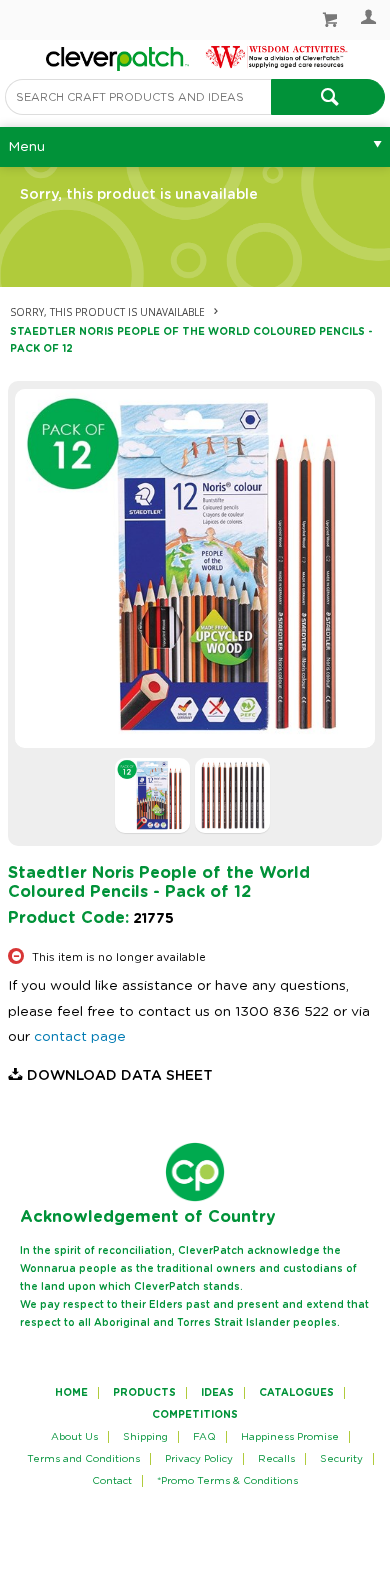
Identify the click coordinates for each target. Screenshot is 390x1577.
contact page (80, 1037)
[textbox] (138, 97)
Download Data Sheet (120, 1076)
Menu (26, 147)
